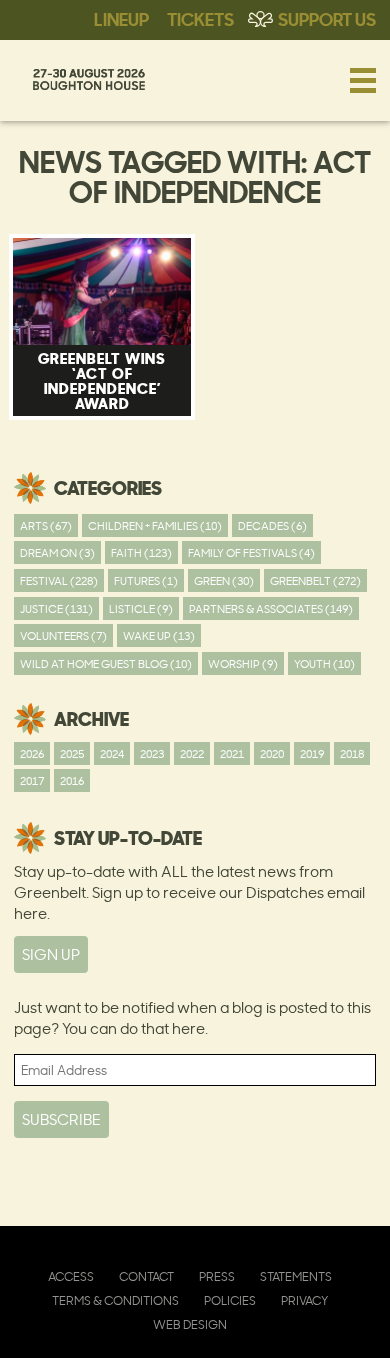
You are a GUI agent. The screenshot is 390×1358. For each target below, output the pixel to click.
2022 (192, 753)
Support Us (327, 18)
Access (71, 1276)
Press (217, 1276)
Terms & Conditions (115, 1300)
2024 (112, 753)
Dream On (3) (57, 552)
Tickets (200, 18)
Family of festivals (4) (251, 552)
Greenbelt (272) (315, 580)
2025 (72, 753)
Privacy (304, 1300)
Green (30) (224, 580)
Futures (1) (146, 580)
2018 (352, 753)
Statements (296, 1276)
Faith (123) (141, 552)
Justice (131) (56, 608)
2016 (72, 780)
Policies (230, 1300)
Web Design (190, 1324)
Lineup (121, 18)
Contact (146, 1276)
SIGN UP (51, 954)
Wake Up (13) (159, 635)
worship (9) (243, 663)
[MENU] (363, 80)
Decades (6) (272, 525)
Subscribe (61, 1119)
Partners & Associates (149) (271, 608)
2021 (232, 753)
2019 (312, 753)
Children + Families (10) (155, 525)
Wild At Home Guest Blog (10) (106, 663)
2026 (32, 753)
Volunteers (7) (63, 635)
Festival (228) (59, 580)
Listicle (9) (141, 608)
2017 (32, 780)
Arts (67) (46, 525)
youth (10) (324, 663)
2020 (272, 753)
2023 (152, 753)
